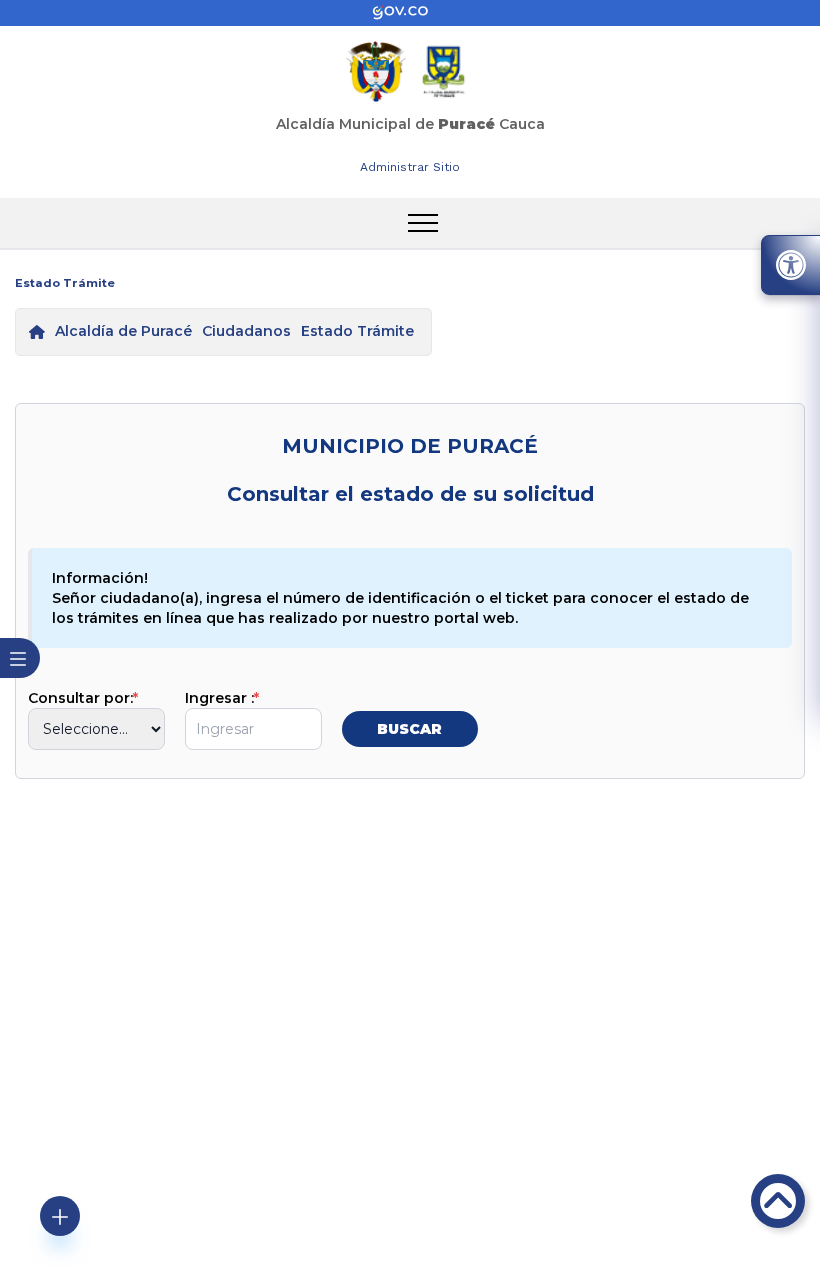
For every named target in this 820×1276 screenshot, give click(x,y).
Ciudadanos (246, 331)
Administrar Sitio (410, 167)
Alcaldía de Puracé (123, 331)
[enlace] (410, 13)
